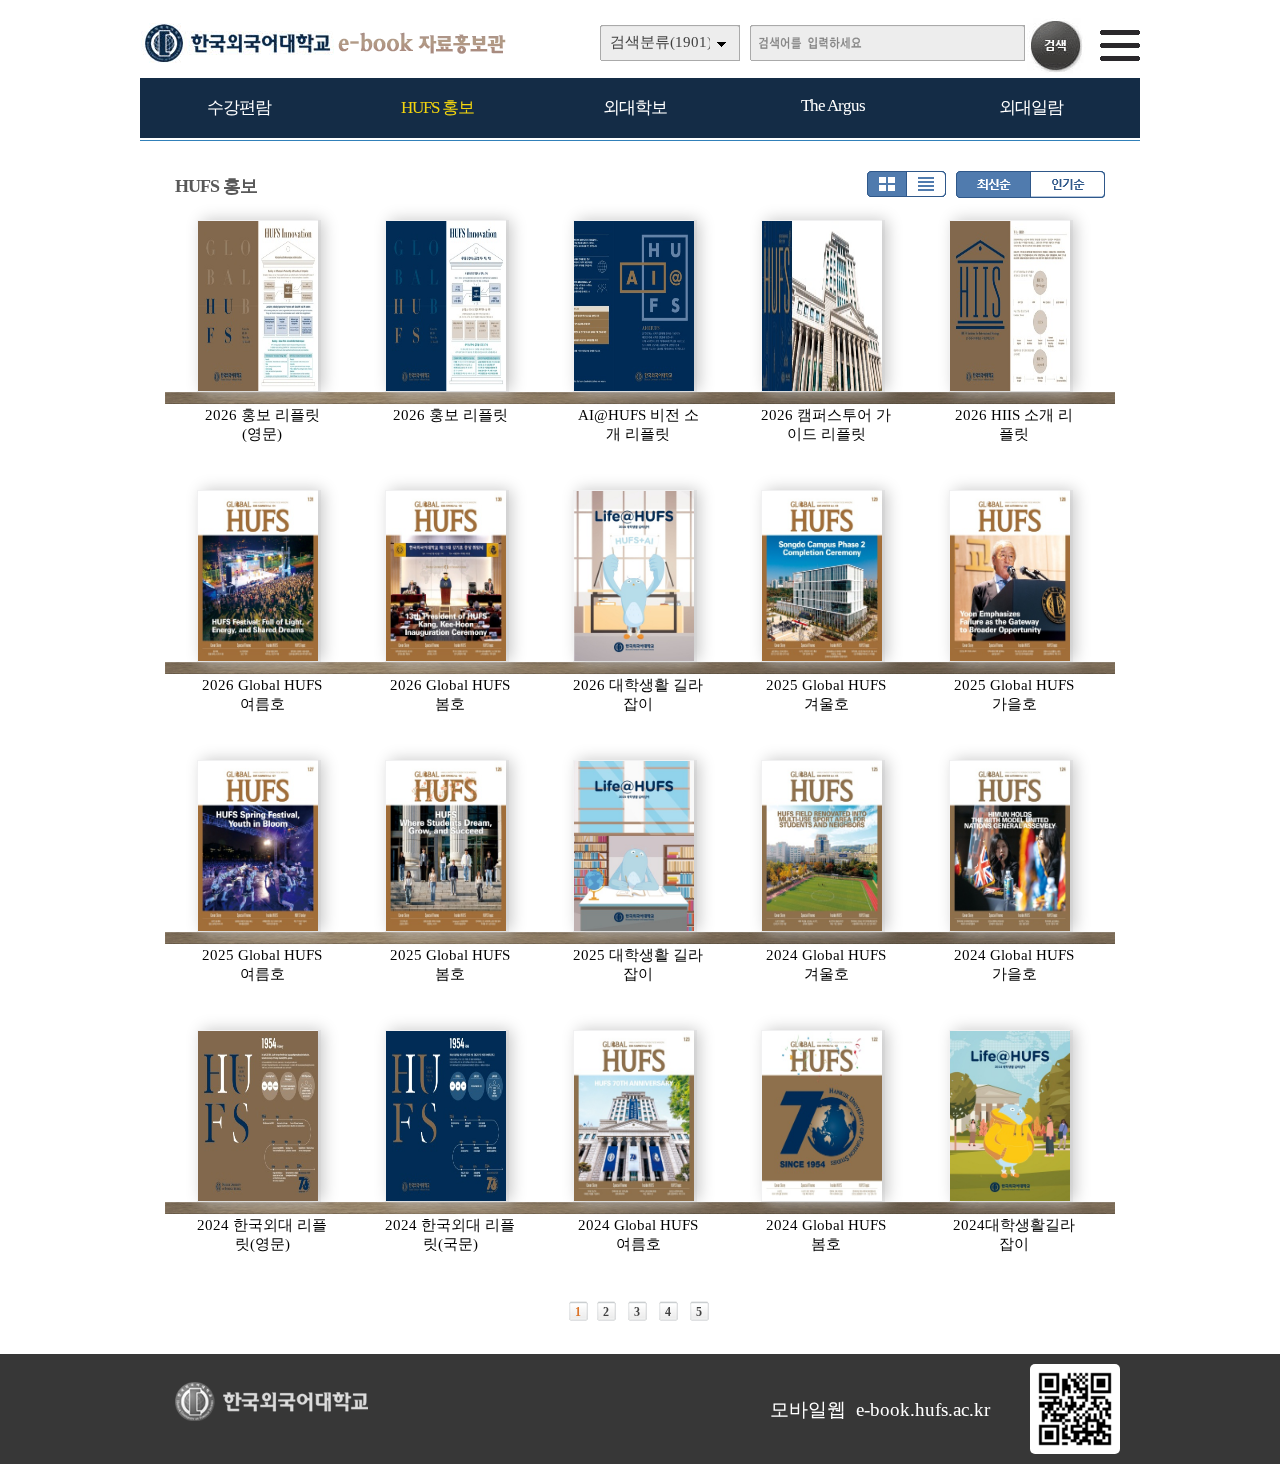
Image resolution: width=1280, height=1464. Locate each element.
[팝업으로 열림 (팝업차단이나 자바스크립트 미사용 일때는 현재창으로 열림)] (1075, 1450)
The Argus (833, 105)
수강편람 (239, 107)
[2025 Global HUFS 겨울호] (823, 576)
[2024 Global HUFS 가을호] (1011, 846)
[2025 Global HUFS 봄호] (447, 846)
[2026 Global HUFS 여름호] (259, 576)
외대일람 (1031, 107)
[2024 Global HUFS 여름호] (635, 1116)
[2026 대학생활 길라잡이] (635, 576)
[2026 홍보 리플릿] (447, 306)
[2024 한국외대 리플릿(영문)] (259, 1116)
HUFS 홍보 (437, 107)
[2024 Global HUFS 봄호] (823, 1116)
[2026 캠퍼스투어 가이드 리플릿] (823, 306)
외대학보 (635, 107)
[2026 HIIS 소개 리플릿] (1011, 306)
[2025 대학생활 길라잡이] (635, 846)
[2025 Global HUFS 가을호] (1011, 576)
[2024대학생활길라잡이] (1011, 1116)
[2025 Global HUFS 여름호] (259, 846)
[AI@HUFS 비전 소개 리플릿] (635, 306)
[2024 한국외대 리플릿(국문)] (447, 1116)
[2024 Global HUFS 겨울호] (823, 846)
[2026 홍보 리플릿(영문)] (259, 306)
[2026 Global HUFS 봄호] (447, 576)
